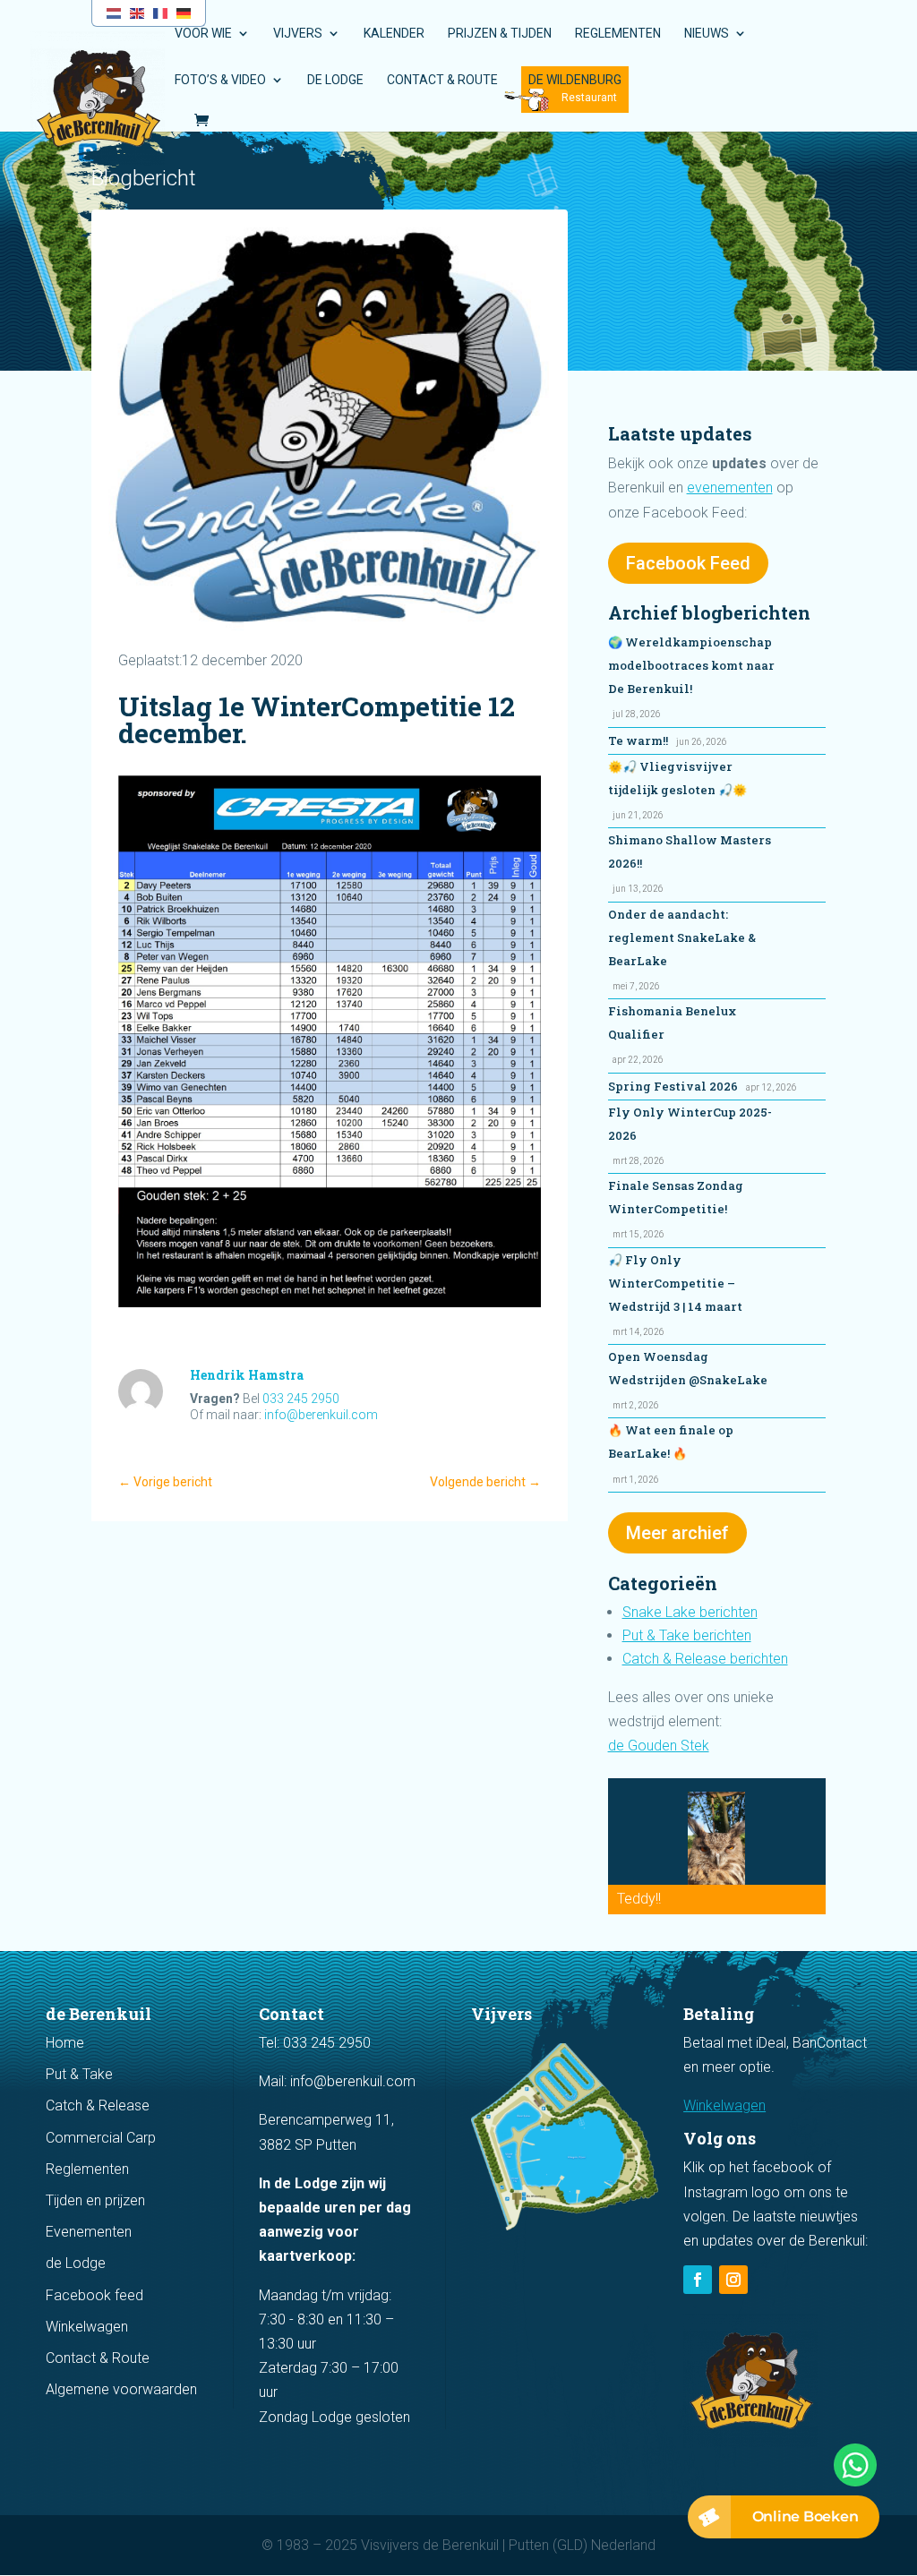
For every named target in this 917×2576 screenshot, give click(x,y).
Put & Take (79, 2074)
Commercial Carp (101, 2138)
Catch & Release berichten (705, 1659)
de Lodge (335, 80)
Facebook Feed (688, 563)
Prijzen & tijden (500, 34)
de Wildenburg (575, 80)
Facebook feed (94, 2295)
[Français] (161, 12)
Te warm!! (638, 740)
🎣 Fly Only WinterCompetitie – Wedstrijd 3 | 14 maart (675, 1283)
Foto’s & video (220, 80)
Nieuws (707, 34)
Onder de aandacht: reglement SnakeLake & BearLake (682, 937)
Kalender (394, 34)
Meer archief (677, 1533)
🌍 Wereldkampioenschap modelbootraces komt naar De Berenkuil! (691, 665)
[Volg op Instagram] (733, 2280)
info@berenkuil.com (321, 1415)
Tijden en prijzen (95, 2200)
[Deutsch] (184, 12)
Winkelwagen (87, 2327)
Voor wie (203, 34)
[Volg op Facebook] (698, 2280)
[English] (138, 12)
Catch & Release (98, 2105)
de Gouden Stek (659, 1746)
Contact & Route (442, 80)
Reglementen (618, 34)
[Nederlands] (115, 12)
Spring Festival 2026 (673, 1086)
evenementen (730, 488)
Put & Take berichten (687, 1635)
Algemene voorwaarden (121, 2389)
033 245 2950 (301, 1399)
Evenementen (89, 2232)
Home (65, 2043)
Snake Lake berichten (690, 1612)
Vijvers (298, 34)
